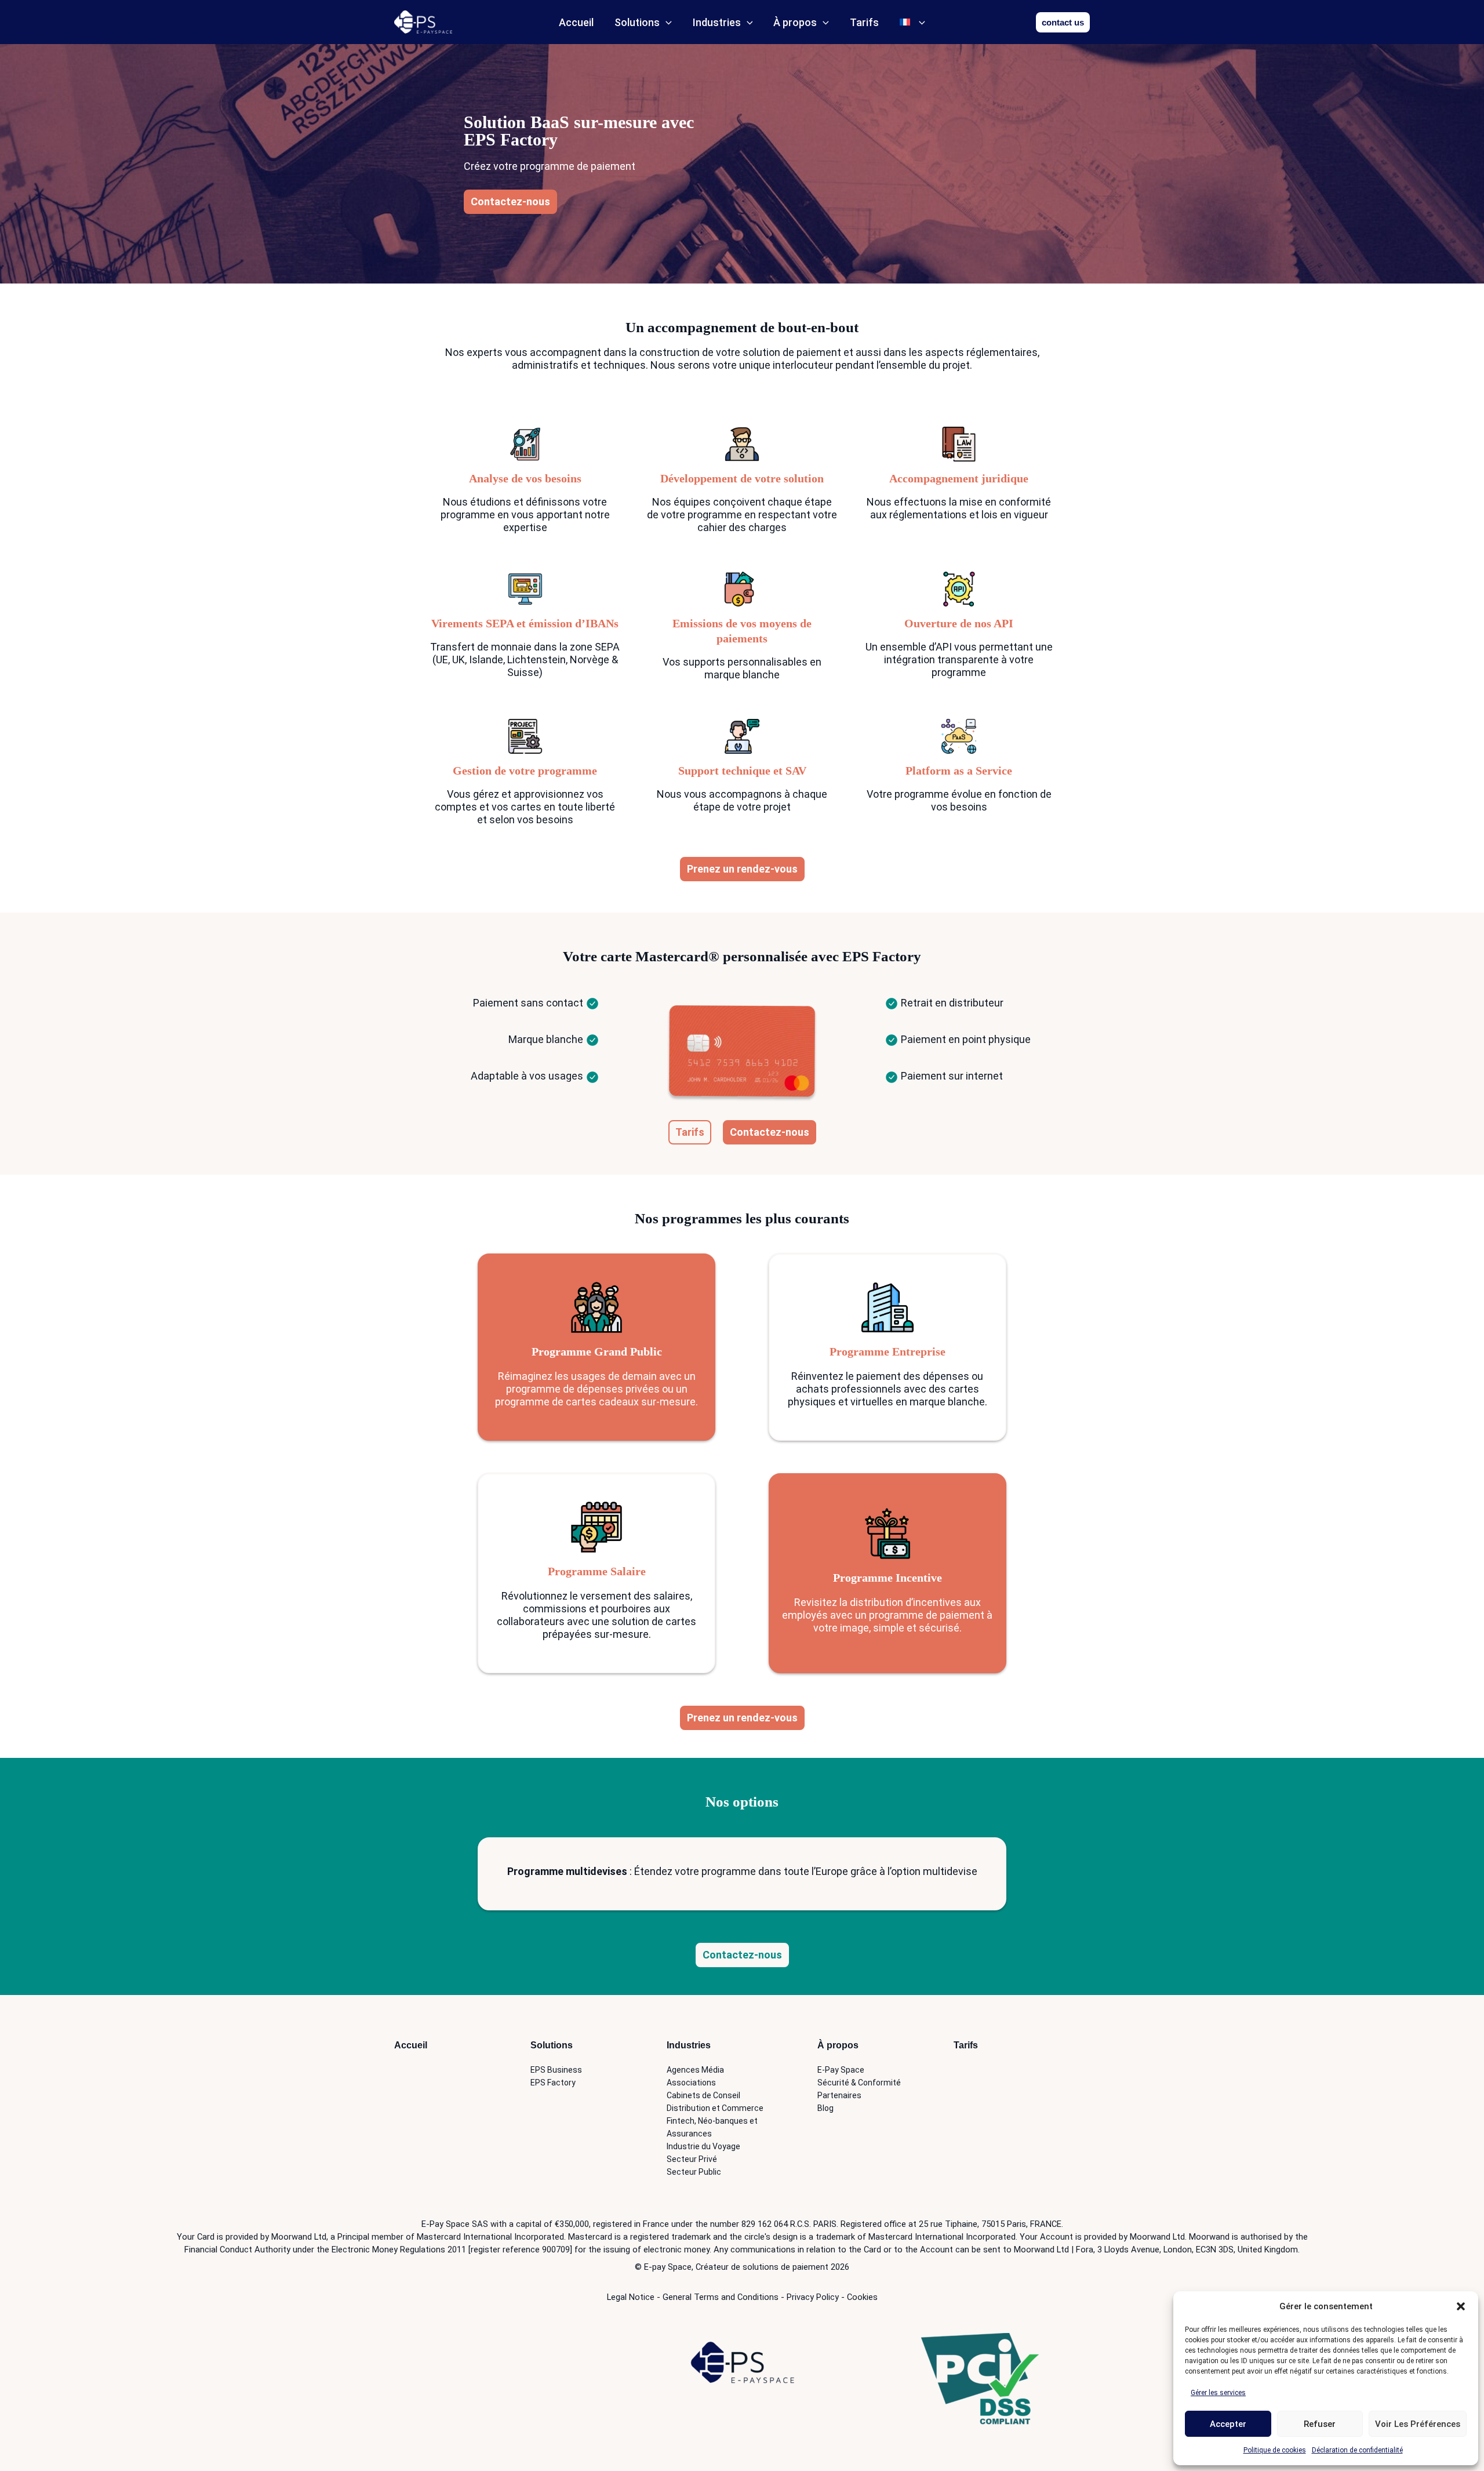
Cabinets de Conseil (703, 2095)
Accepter (1228, 2424)
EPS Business (556, 2070)
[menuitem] (912, 22)
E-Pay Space (841, 2070)
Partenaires (839, 2095)
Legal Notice (631, 2297)
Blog (825, 2108)
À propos (795, 22)
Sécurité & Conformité (859, 2083)
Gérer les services (1218, 2393)
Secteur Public (694, 2172)
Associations (691, 2083)
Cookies (862, 2297)
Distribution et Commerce (715, 2108)
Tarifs (864, 22)
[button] (1461, 2306)
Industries (717, 22)
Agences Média (695, 2070)
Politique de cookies (1275, 2450)
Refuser (1320, 2424)
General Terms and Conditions (721, 2297)
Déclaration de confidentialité (1357, 2450)
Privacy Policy (813, 2297)
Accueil (576, 22)
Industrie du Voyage (703, 2146)
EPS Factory (553, 2083)
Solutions (637, 22)
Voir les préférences (1418, 2424)
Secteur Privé (692, 2159)
